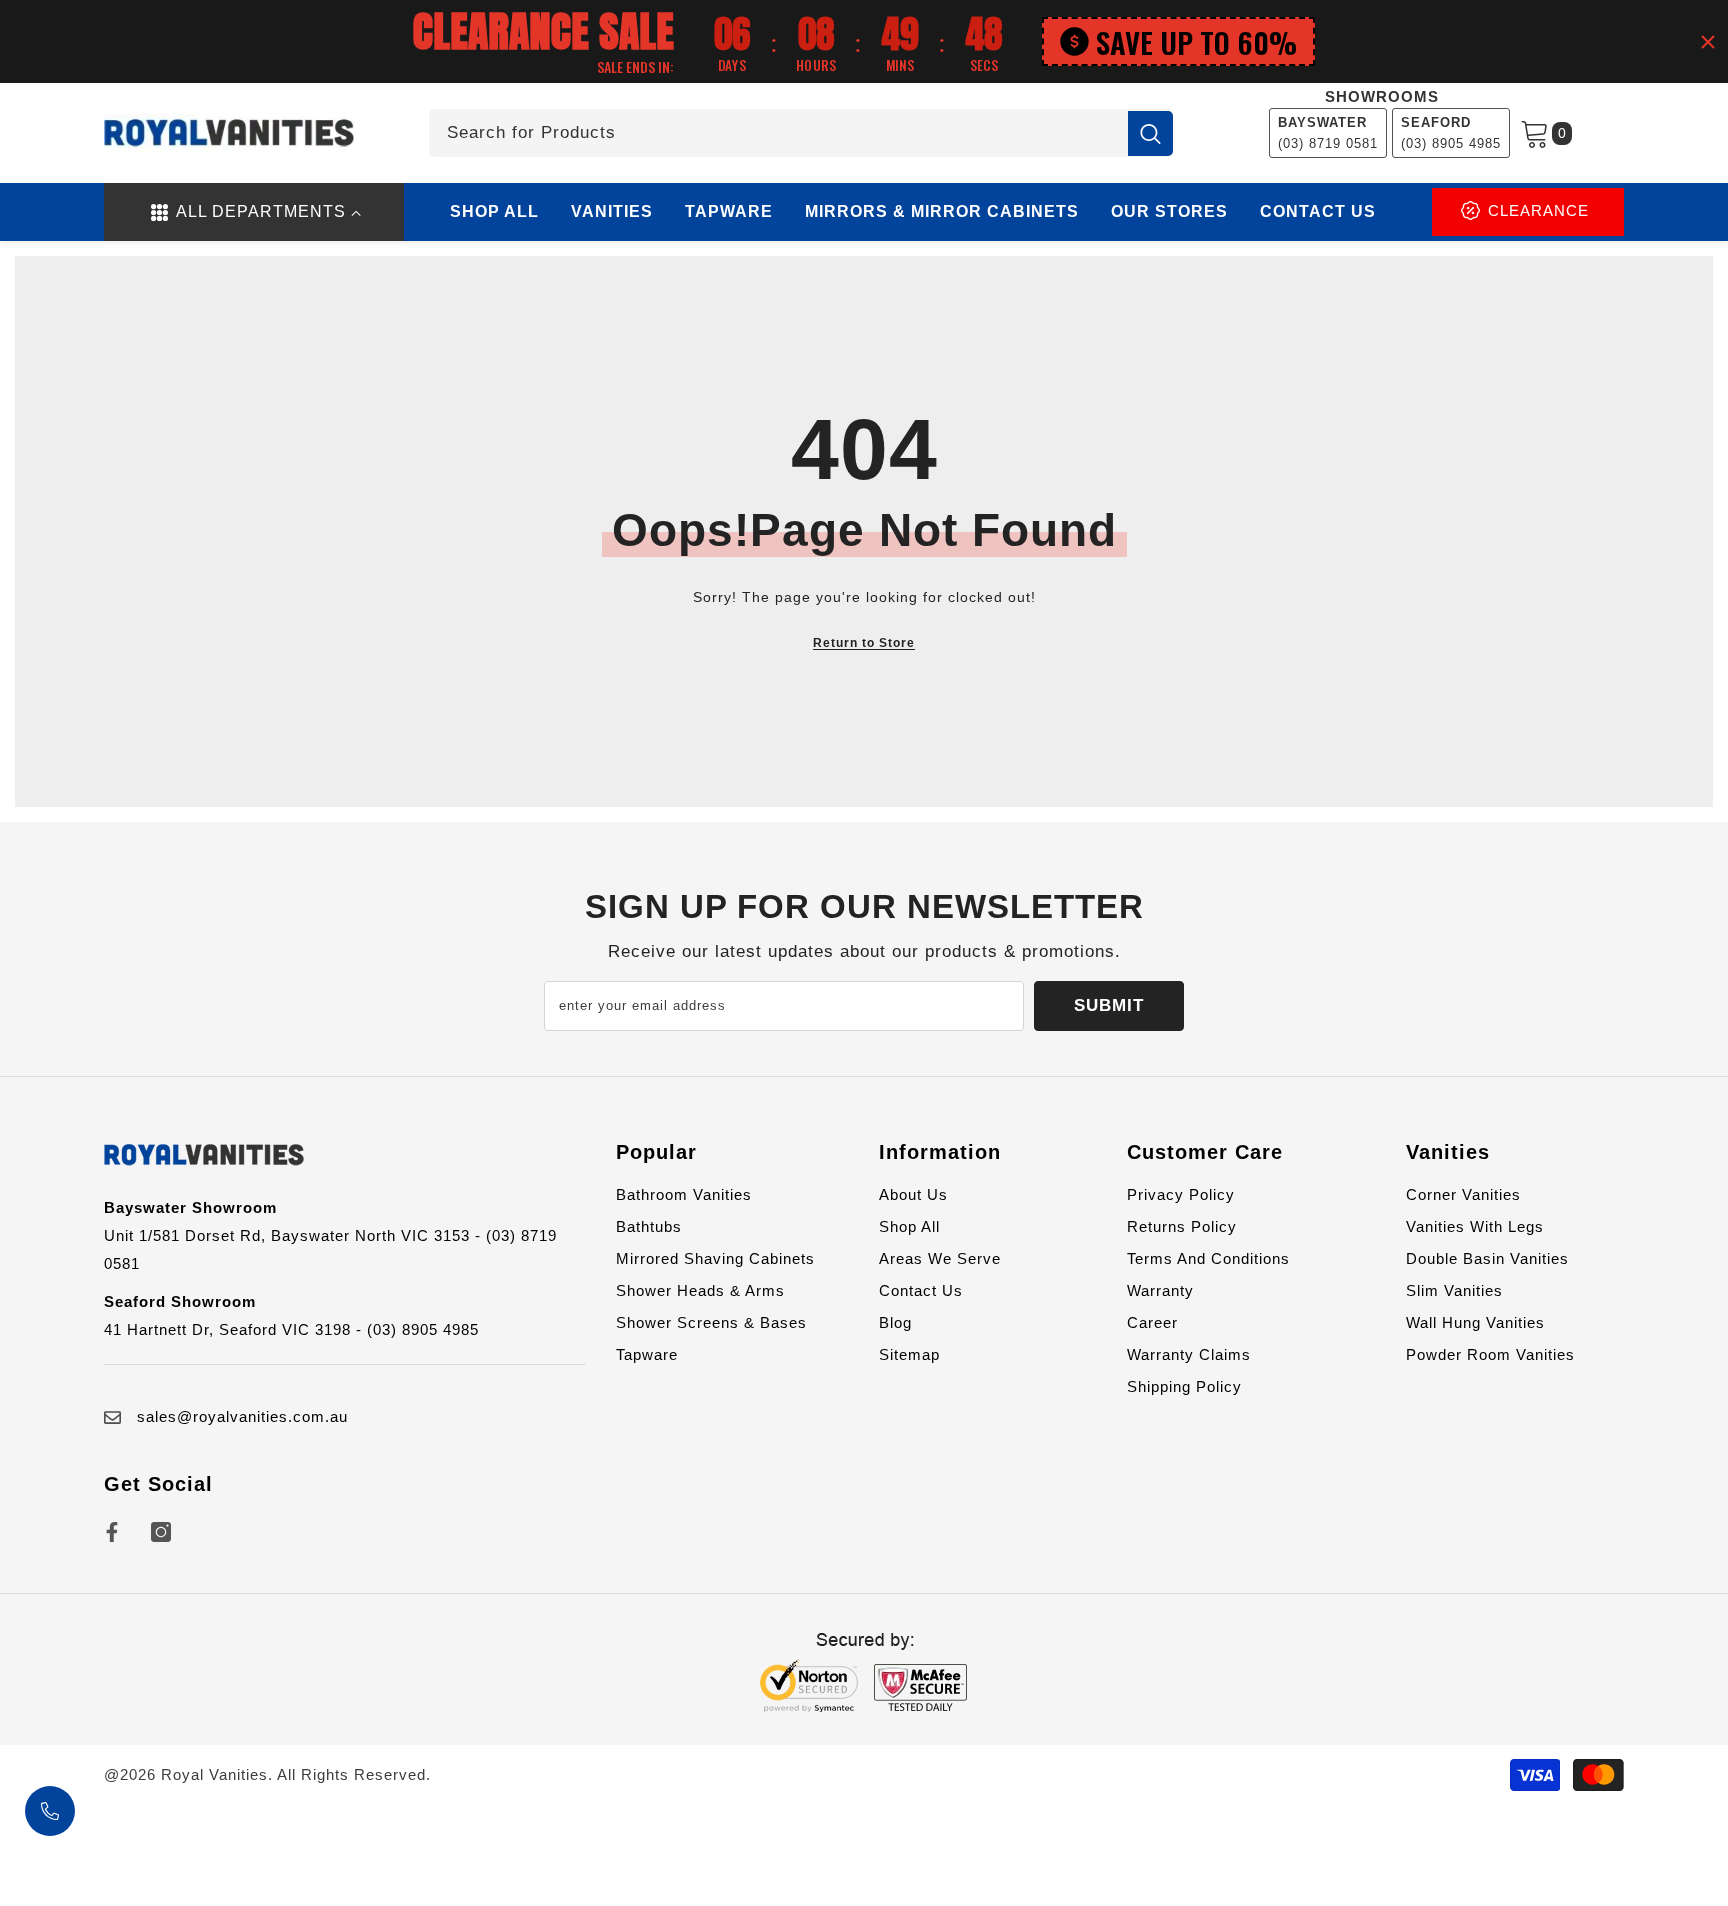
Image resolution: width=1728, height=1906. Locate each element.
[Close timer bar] (1708, 42)
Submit (1109, 1005)
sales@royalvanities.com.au (242, 1416)
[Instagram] (161, 1532)
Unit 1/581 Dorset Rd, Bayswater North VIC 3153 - (295, 1235)
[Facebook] (112, 1532)
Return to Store (864, 643)
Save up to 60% (1196, 41)
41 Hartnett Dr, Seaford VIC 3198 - (235, 1329)
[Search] (801, 133)
